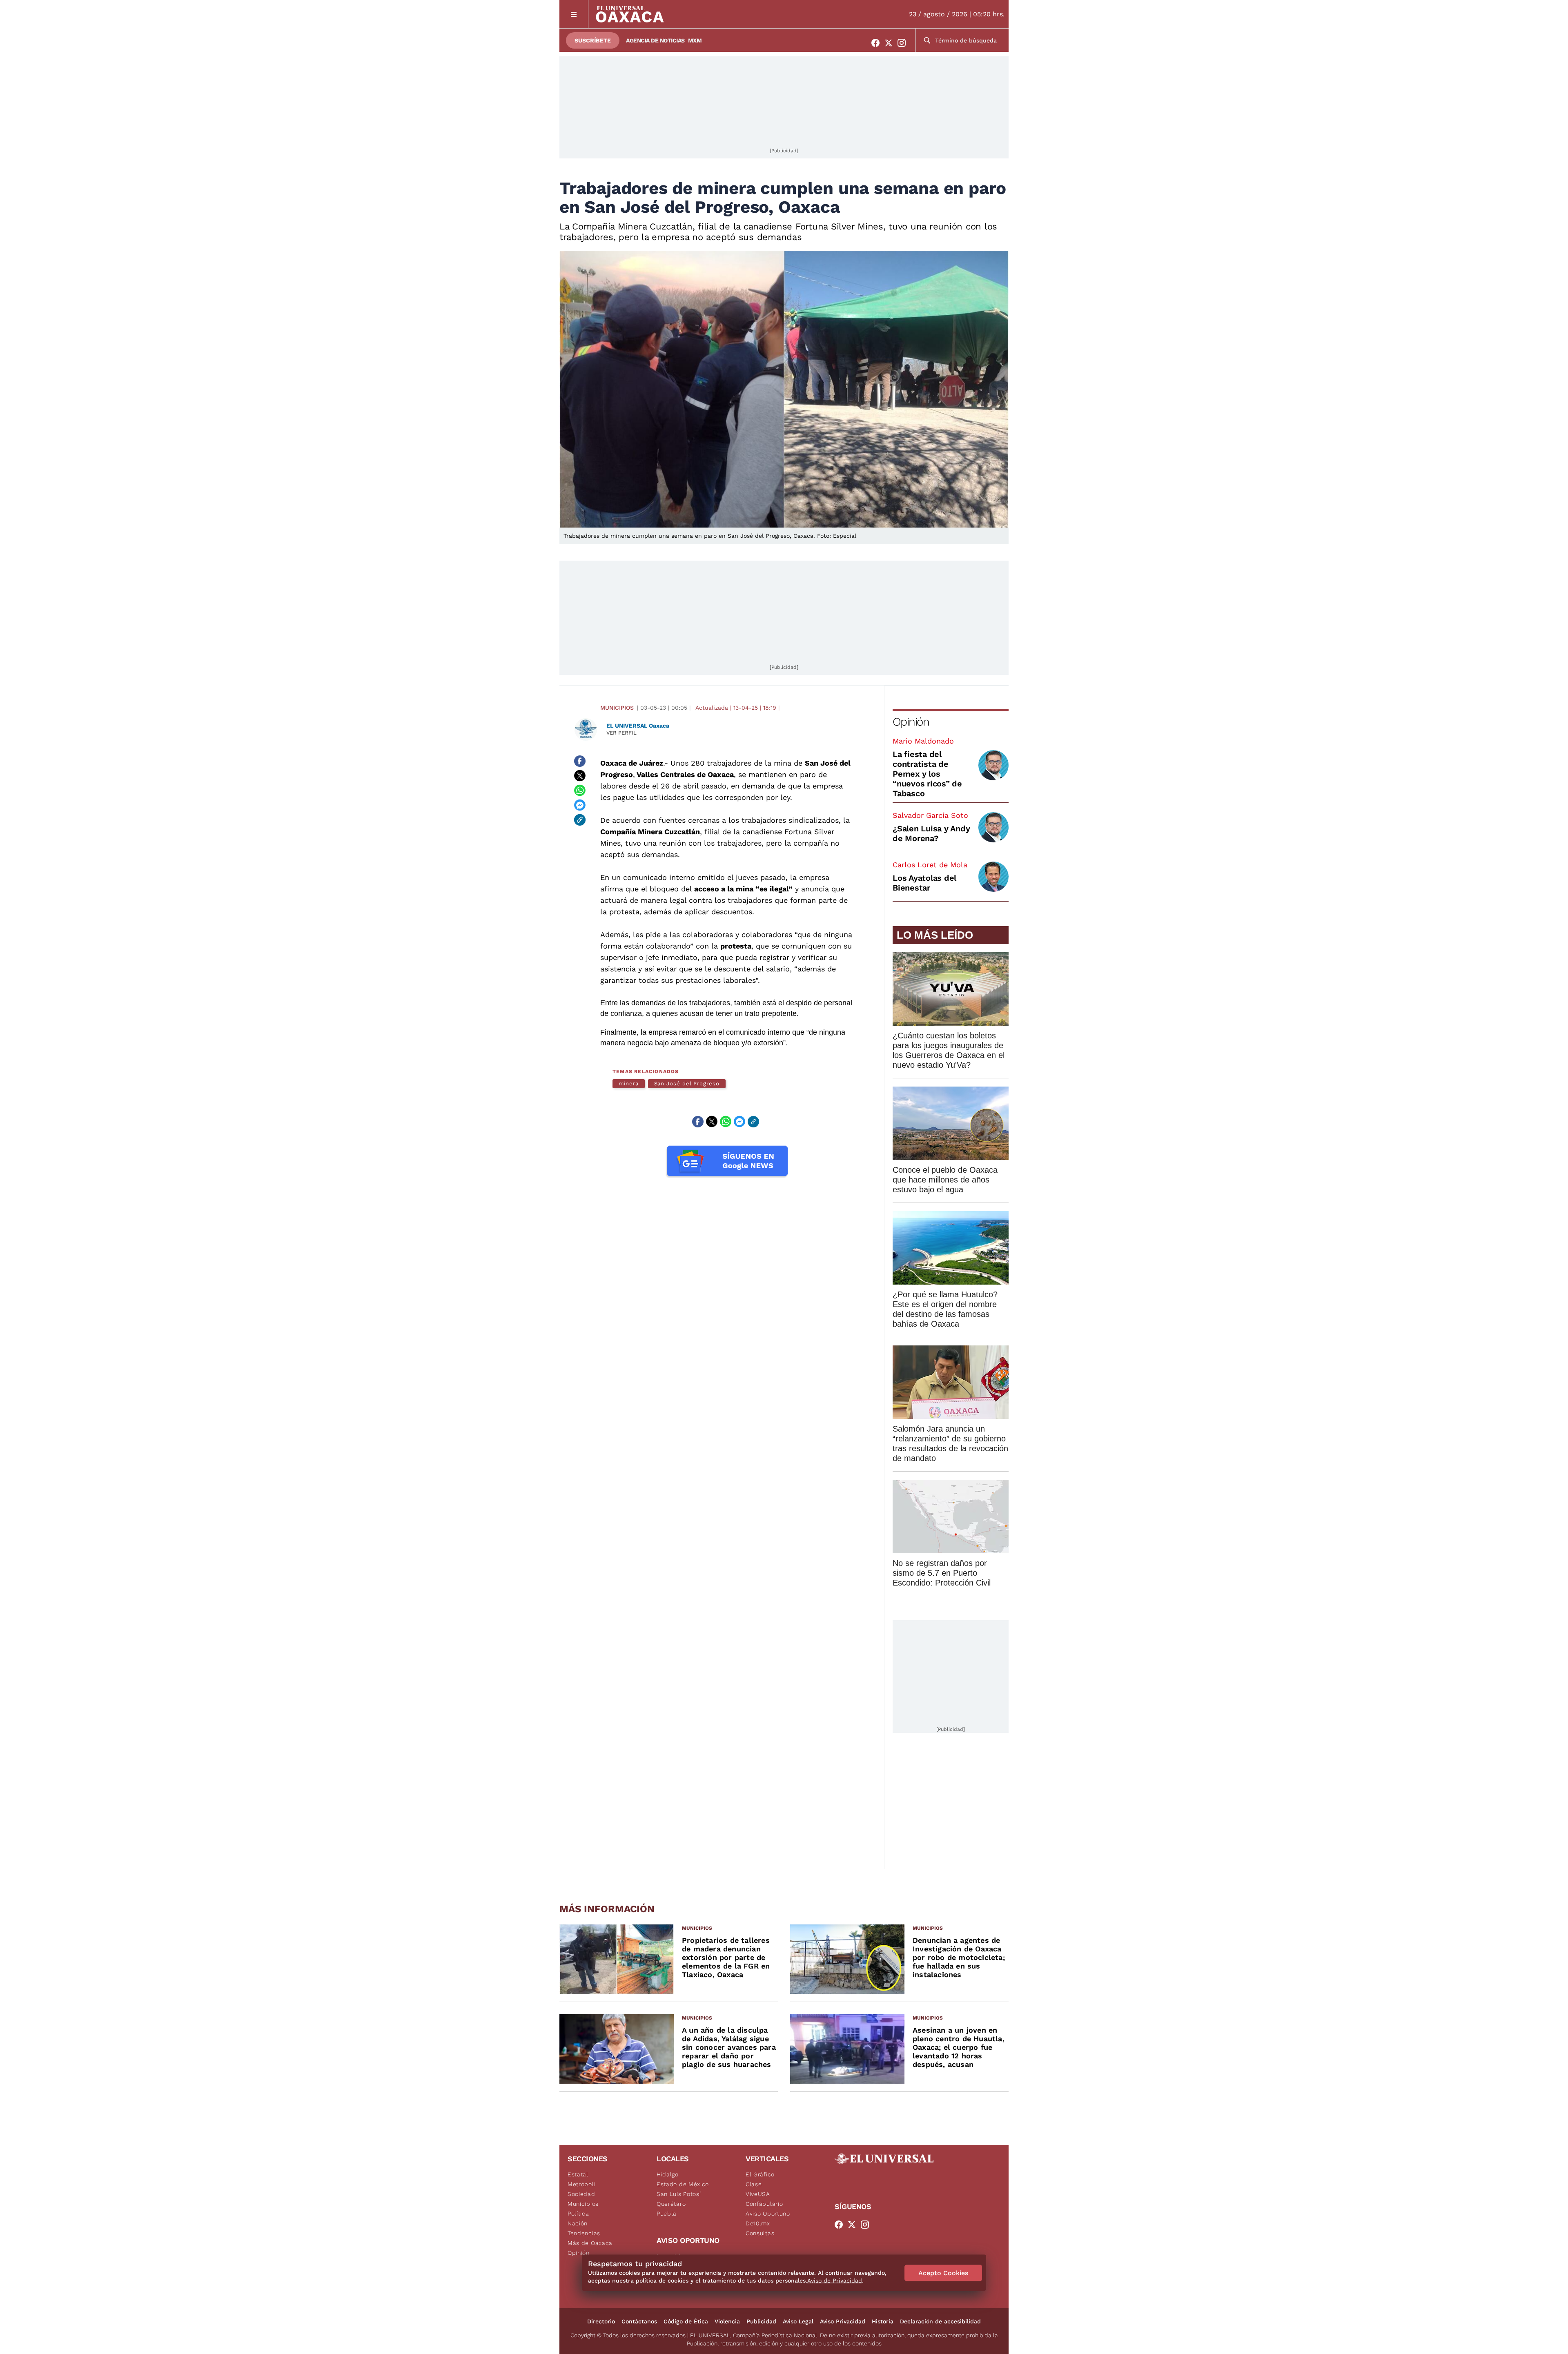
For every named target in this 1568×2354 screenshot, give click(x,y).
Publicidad (761, 2321)
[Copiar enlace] (580, 820)
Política (578, 2214)
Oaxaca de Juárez (632, 763)
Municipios (617, 708)
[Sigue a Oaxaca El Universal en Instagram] (904, 43)
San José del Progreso (687, 1083)
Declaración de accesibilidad (940, 2321)
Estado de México (683, 2184)
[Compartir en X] (580, 776)
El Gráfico (760, 2174)
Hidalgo (668, 2174)
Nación (578, 2223)
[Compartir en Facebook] (580, 761)
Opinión (911, 722)
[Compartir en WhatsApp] (580, 791)
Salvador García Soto (930, 815)
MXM (695, 40)
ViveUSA (758, 2194)
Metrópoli (581, 2184)
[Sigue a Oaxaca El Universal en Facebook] (878, 43)
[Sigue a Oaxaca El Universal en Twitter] (891, 43)
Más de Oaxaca (590, 2243)
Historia (883, 2321)
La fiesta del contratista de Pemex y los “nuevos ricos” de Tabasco (927, 774)
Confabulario (764, 2204)
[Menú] (574, 14)
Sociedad (581, 2194)
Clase (754, 2184)
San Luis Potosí (679, 2194)
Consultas (760, 2233)
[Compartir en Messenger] (580, 805)
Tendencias (584, 2233)
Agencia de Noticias (655, 40)
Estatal (578, 2174)
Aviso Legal (798, 2321)
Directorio (601, 2321)
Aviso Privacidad (843, 2321)
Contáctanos (639, 2321)
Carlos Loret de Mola (930, 865)
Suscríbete (593, 40)
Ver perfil (621, 733)
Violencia (727, 2321)
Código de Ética (686, 2321)
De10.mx (758, 2223)
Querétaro (671, 2204)
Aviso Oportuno (768, 2214)
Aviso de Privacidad (835, 2281)
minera (629, 1083)
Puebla (667, 2214)
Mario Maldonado (923, 741)
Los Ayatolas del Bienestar (924, 883)
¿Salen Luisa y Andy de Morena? (931, 833)
